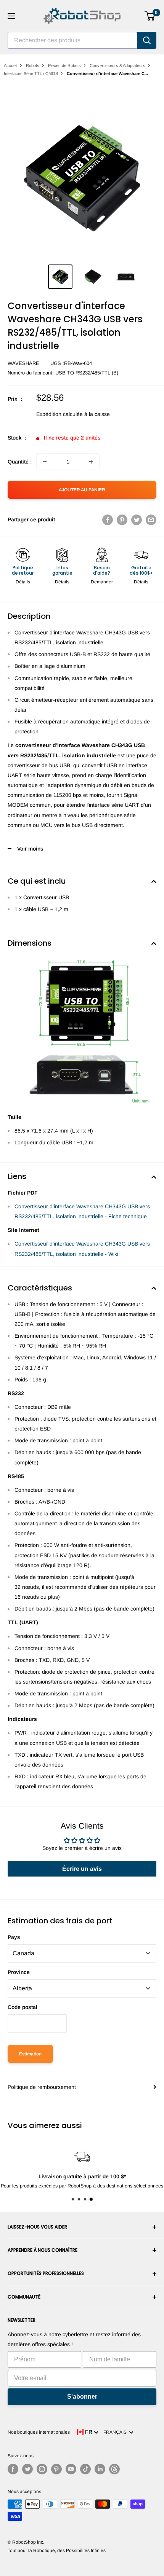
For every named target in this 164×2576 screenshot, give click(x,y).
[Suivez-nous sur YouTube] (71, 2469)
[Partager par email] (151, 519)
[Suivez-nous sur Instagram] (42, 2469)
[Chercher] (147, 40)
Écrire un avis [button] (82, 1869)
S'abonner (82, 2397)
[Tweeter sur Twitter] (137, 519)
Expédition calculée (59, 414)
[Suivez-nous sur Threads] (114, 2469)
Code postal (23, 2007)
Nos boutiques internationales (39, 2432)
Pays (14, 1937)
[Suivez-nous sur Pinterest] (56, 2469)
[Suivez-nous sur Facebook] (13, 2469)
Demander (102, 582)
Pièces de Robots (64, 65)
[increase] (91, 462)
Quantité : (20, 462)
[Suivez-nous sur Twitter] (27, 2469)
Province (19, 1972)
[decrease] (45, 462)
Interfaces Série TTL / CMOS (31, 73)
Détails (23, 582)
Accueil (10, 65)
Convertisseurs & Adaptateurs (117, 65)
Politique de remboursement (42, 2087)
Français (116, 2432)
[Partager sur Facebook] (108, 519)
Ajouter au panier (82, 490)
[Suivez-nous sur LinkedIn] (100, 2469)
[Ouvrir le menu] (11, 16)
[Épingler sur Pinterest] (122, 519)
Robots (33, 65)
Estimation (30, 2054)
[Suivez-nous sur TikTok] (85, 2469)
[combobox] (72, 40)
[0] (150, 16)
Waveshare (23, 363)
